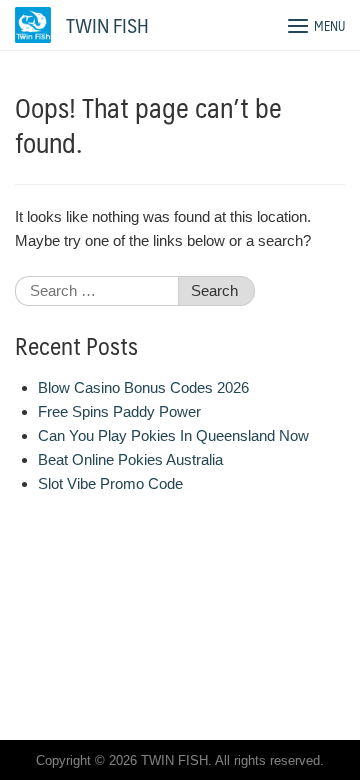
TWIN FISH (107, 25)
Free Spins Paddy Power (119, 411)
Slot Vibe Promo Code (110, 483)
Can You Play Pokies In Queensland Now (173, 435)
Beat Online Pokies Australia (130, 459)
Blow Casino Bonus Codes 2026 (143, 387)
